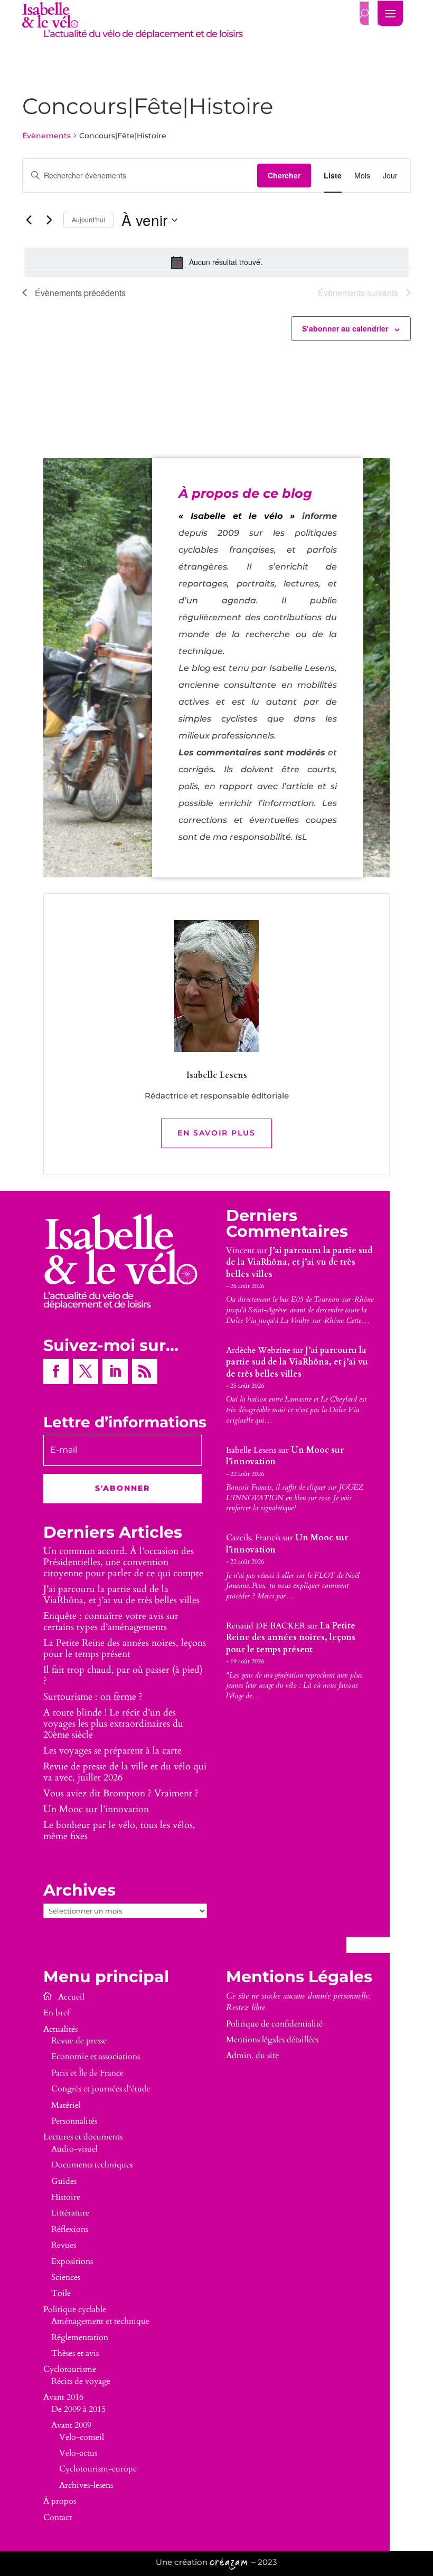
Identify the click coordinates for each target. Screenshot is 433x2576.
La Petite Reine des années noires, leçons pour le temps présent (125, 1649)
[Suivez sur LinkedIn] (115, 1371)
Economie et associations (96, 2057)
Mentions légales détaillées (272, 2040)
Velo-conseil (82, 2437)
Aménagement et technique (100, 2321)
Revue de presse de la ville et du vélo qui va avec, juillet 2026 (125, 1772)
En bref (57, 2013)
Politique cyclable (75, 2309)
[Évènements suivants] (49, 220)
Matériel (66, 2105)
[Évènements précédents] (29, 220)
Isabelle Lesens (251, 1450)
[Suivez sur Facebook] (56, 1371)
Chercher (284, 175)
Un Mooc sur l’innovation (96, 1809)
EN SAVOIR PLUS (216, 1133)
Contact (58, 2517)
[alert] (216, 262)
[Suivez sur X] (86, 1371)
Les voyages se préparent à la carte (112, 1751)
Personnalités (74, 2121)
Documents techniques (92, 2165)
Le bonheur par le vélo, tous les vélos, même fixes (119, 1831)
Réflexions (70, 2229)
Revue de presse (79, 2041)
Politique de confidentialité (274, 2024)
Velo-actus (78, 2453)
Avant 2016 (63, 2397)
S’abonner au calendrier (345, 328)
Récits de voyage (81, 2381)
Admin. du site (252, 2056)
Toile (61, 2293)
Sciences (66, 2277)
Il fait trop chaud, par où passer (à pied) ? (123, 1675)
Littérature (70, 2213)
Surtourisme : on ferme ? (93, 1697)
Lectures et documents (83, 2137)
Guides (64, 2181)
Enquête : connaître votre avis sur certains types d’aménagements (111, 1622)
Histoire (66, 2197)
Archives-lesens (86, 2485)
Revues (64, 2245)
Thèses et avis (75, 2353)
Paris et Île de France (87, 2073)
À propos (60, 2501)
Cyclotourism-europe (98, 2469)
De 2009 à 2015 (78, 2409)
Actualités (60, 2029)
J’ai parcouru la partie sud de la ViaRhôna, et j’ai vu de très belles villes (121, 1595)
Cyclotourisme (70, 2369)
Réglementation (80, 2337)
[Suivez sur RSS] (145, 1371)
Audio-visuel (74, 2149)
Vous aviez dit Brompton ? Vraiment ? (121, 1793)
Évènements (46, 136)
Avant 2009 (71, 2425)
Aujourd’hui (88, 219)
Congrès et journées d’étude (101, 2089)
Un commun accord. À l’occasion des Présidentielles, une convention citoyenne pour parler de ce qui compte (123, 1562)
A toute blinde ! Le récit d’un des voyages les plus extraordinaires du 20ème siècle (113, 1724)
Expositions (72, 2261)
